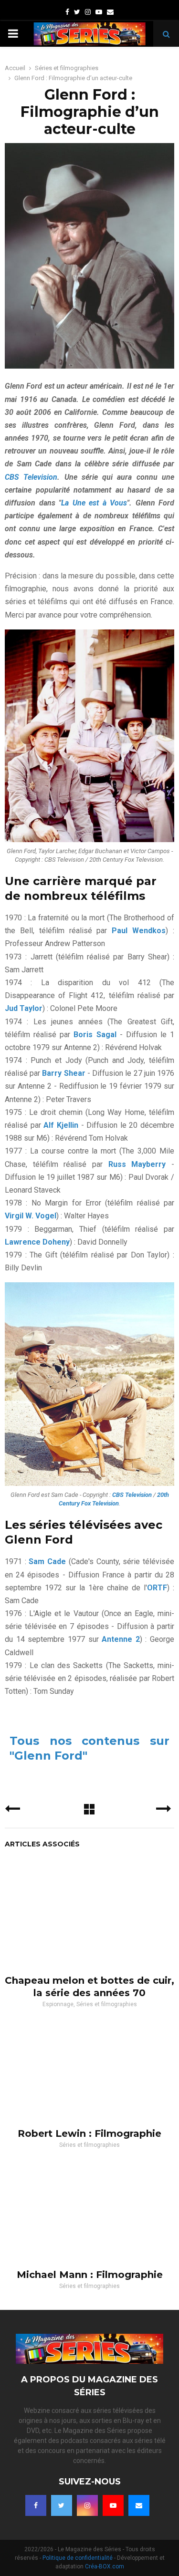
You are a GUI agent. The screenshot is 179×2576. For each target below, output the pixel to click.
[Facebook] (36, 2505)
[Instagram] (87, 2505)
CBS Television (31, 477)
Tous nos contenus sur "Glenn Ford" (89, 1748)
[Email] (139, 2505)
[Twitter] (62, 2505)
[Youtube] (113, 2505)
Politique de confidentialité (78, 2558)
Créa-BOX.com (105, 2566)
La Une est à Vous (94, 503)
